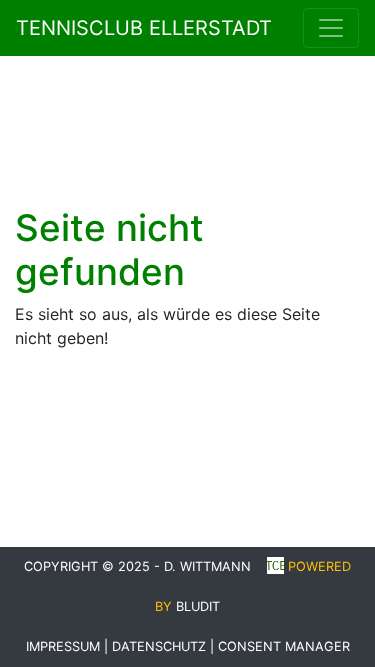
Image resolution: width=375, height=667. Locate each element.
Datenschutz (159, 646)
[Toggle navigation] (331, 28)
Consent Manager (284, 646)
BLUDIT (198, 606)
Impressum (63, 646)
